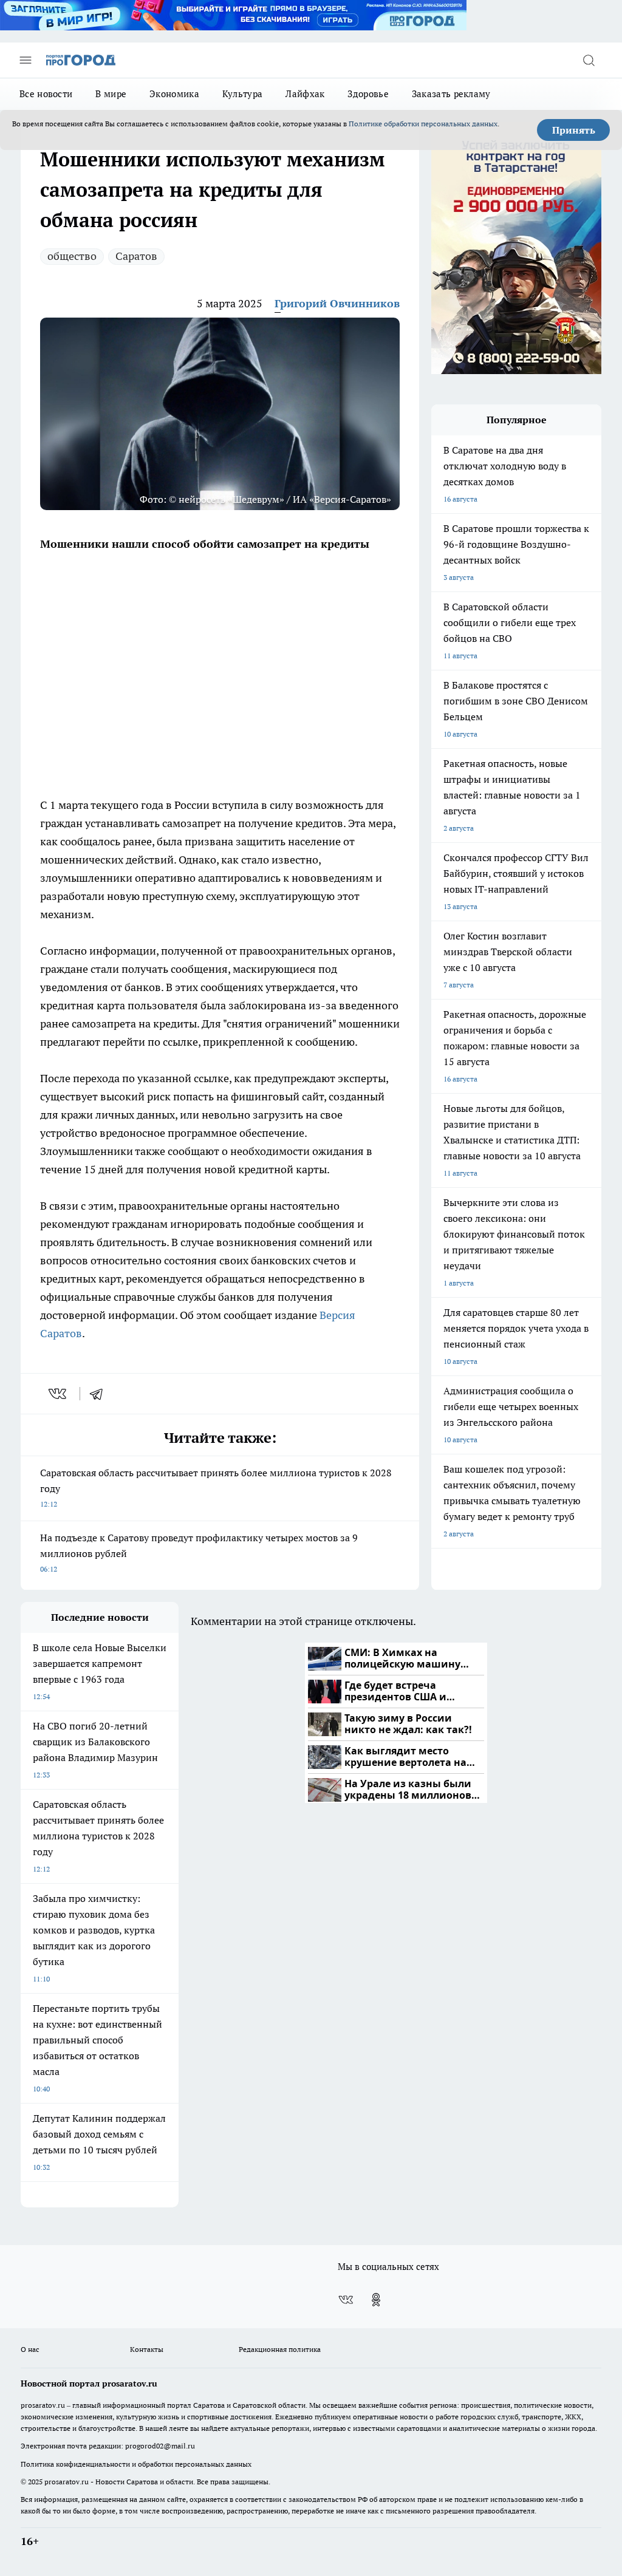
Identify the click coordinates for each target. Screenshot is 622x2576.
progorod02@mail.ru (160, 2446)
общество (72, 256)
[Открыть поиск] (589, 60)
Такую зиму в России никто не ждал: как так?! (408, 1724)
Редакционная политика (280, 2349)
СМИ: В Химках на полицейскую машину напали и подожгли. (402, 1659)
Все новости (46, 94)
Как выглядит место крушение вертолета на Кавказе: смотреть (405, 1757)
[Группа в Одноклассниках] (376, 2300)
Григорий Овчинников (337, 303)
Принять (574, 130)
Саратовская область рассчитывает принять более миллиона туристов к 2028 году (216, 1487)
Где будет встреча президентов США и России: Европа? (395, 1692)
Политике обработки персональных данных (423, 124)
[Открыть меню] (26, 60)
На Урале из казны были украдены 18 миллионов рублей (408, 1790)
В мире (111, 94)
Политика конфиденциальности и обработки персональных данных (136, 2464)
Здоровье (368, 94)
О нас (30, 2349)
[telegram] (100, 1394)
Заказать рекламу (451, 94)
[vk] (59, 1394)
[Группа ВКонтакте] (346, 2300)
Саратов (136, 256)
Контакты (147, 2349)
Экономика (174, 94)
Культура (242, 94)
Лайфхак (305, 94)
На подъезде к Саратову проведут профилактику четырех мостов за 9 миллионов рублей (199, 1552)
